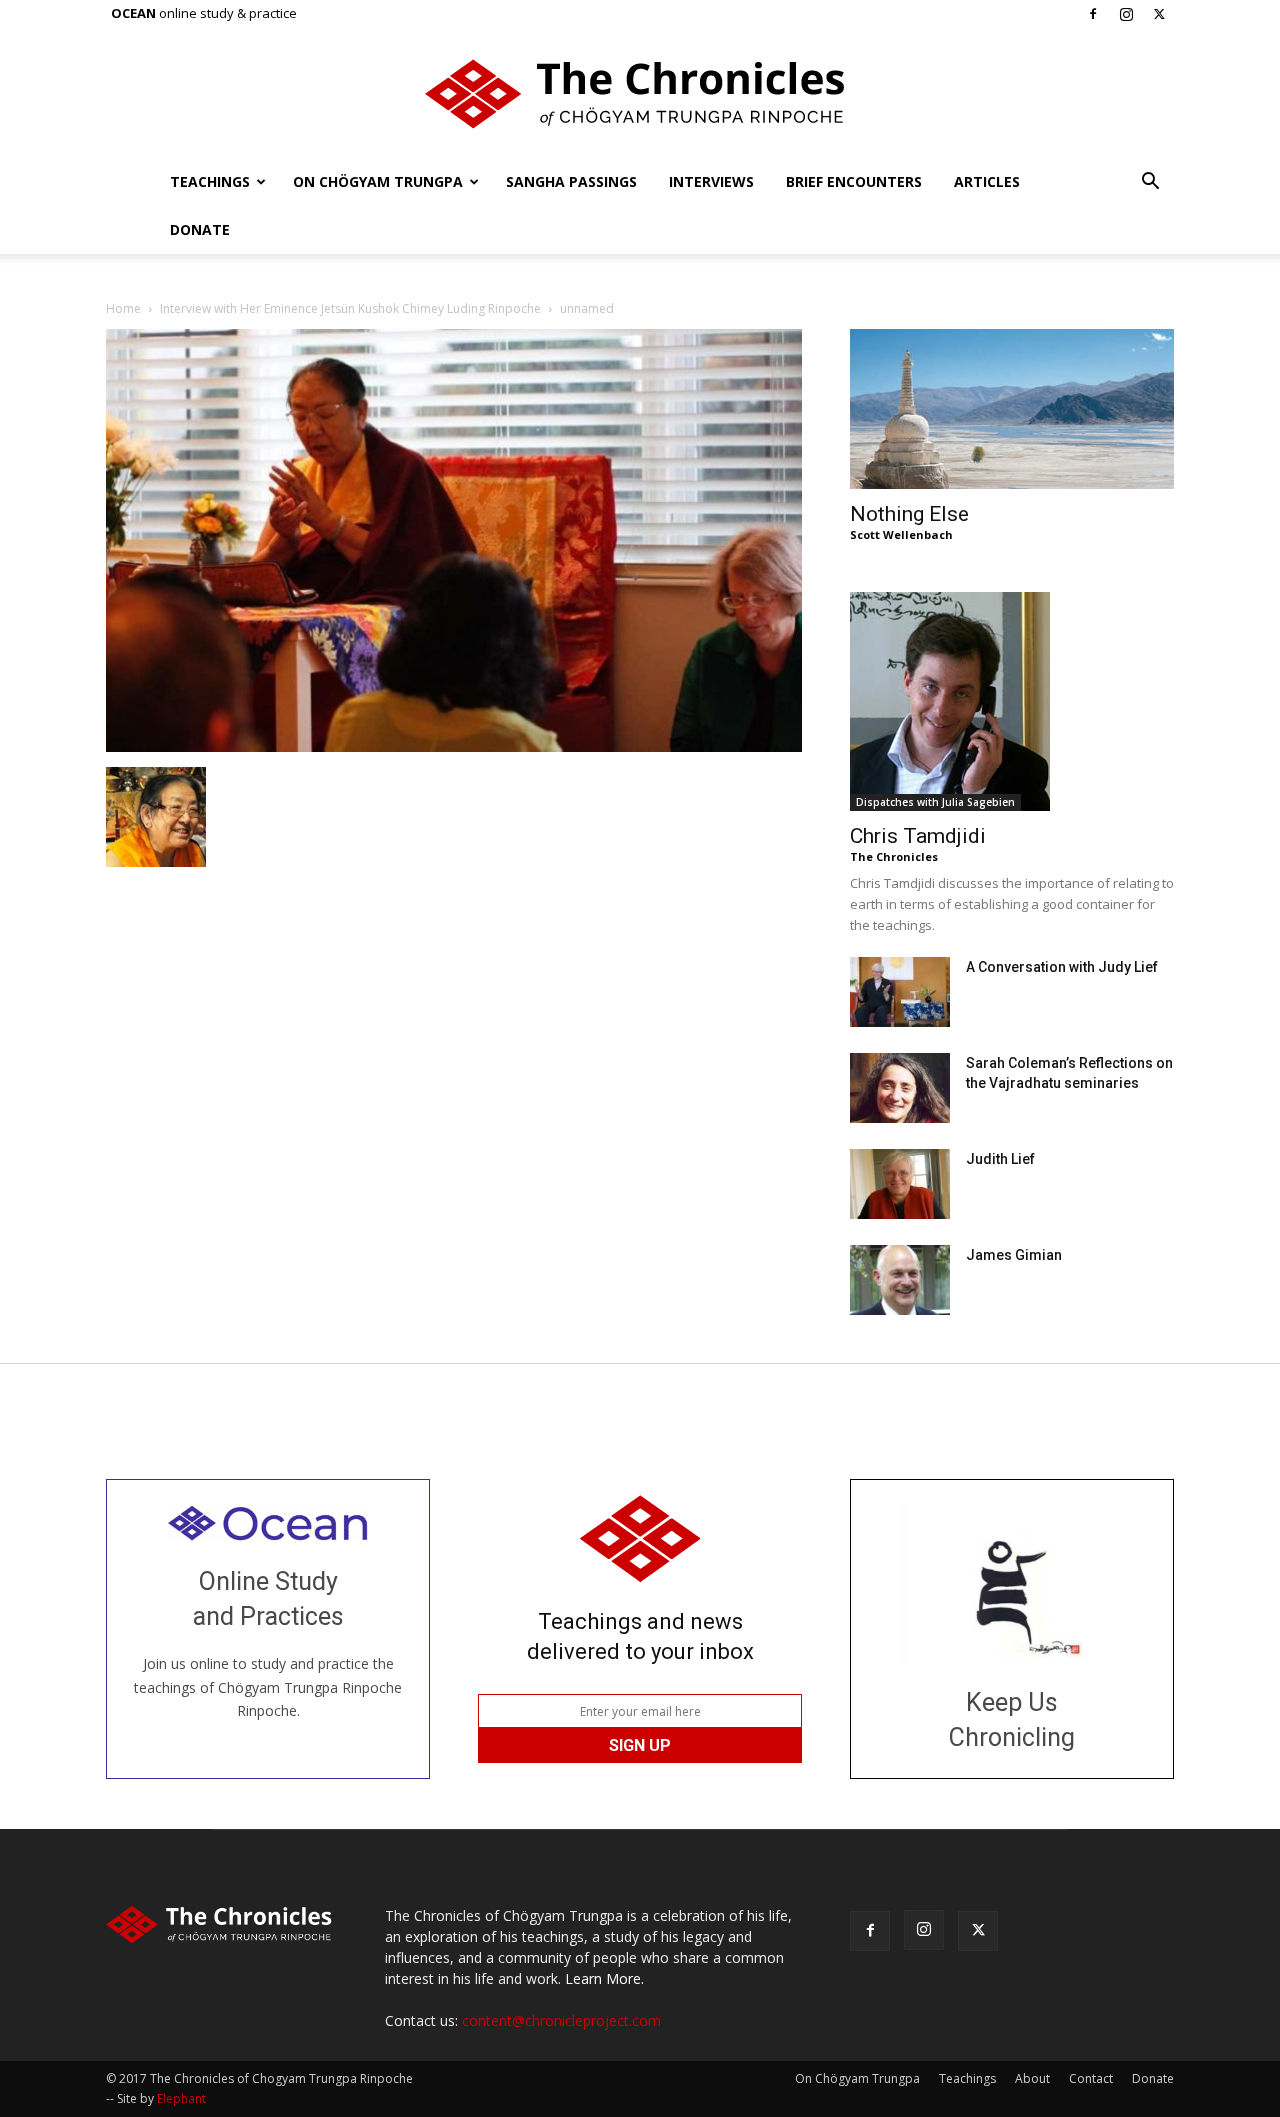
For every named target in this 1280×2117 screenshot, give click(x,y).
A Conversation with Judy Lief (1062, 967)
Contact (1091, 2078)
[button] (1150, 183)
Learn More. (604, 1978)
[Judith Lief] (900, 1184)
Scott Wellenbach (901, 534)
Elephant (181, 2098)
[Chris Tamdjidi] (1012, 701)
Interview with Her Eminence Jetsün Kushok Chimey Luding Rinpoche (350, 308)
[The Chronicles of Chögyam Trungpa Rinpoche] (640, 94)
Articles (987, 181)
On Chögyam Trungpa (378, 181)
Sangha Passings (571, 181)
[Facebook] (1093, 14)
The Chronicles (894, 856)
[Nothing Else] (1012, 409)
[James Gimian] (900, 1280)
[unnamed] (454, 746)
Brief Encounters (854, 181)
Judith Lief (1000, 1159)
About (1032, 2078)
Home (123, 308)
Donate (200, 229)
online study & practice (204, 13)
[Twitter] (1159, 14)
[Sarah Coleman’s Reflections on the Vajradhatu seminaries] (900, 1088)
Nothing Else (909, 514)
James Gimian (1014, 1255)
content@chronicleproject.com (561, 2020)
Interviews (711, 181)
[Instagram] (1126, 14)
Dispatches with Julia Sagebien (935, 802)
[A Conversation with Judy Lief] (900, 992)
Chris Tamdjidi (918, 836)
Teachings (210, 181)
